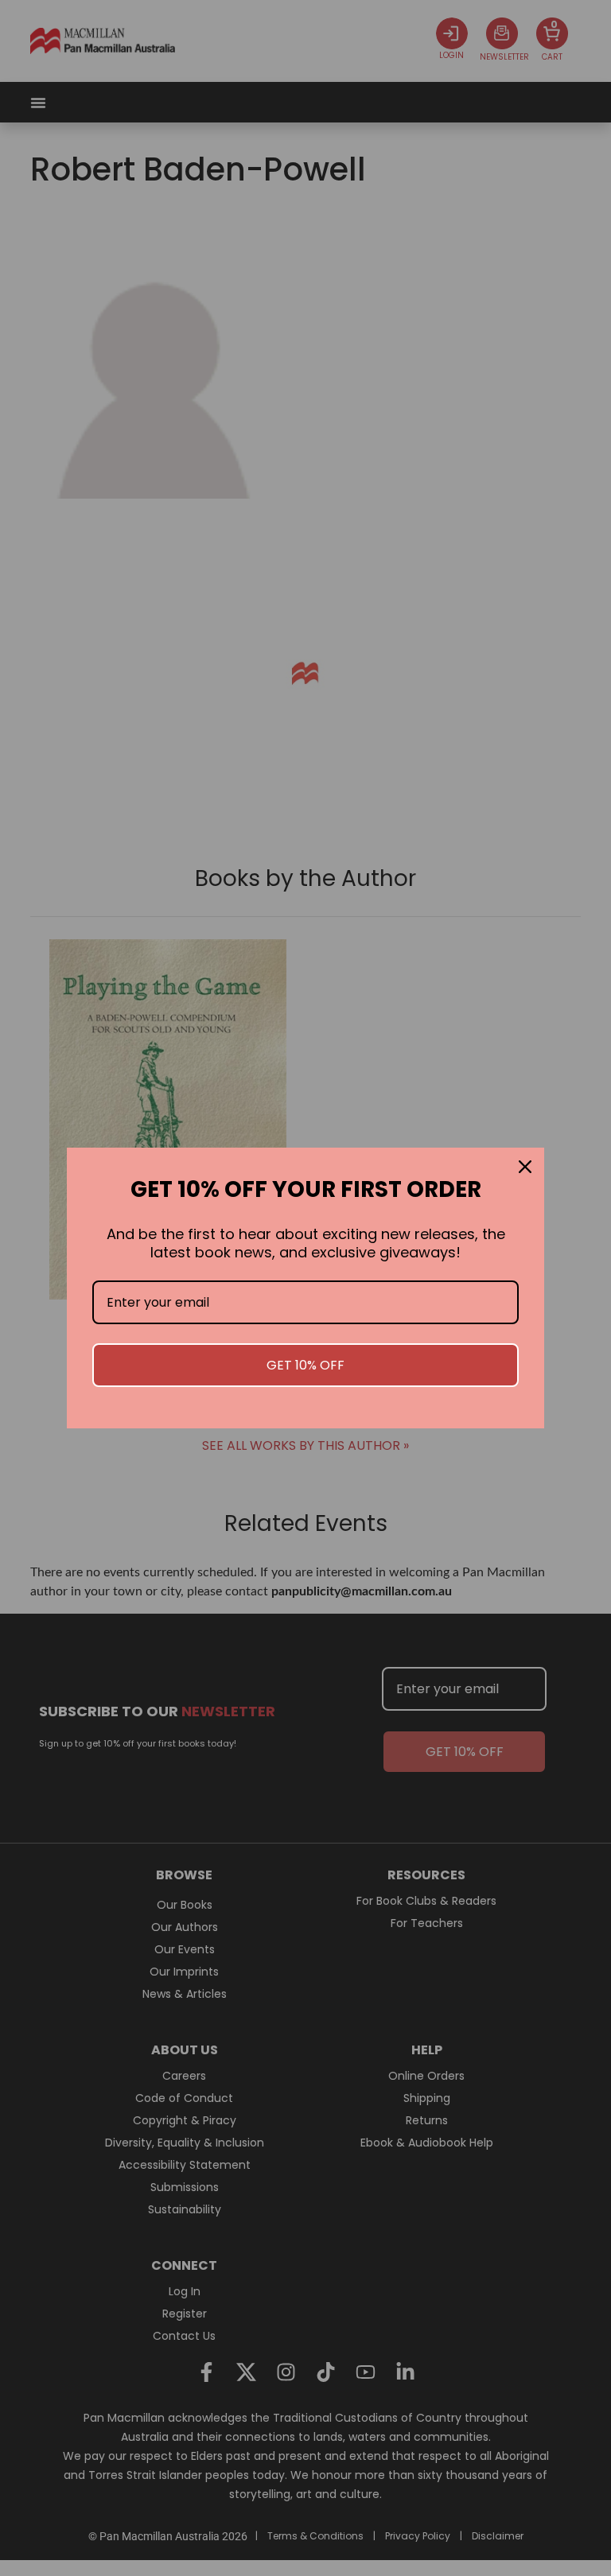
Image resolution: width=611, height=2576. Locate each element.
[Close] (525, 1167)
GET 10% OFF (305, 1365)
